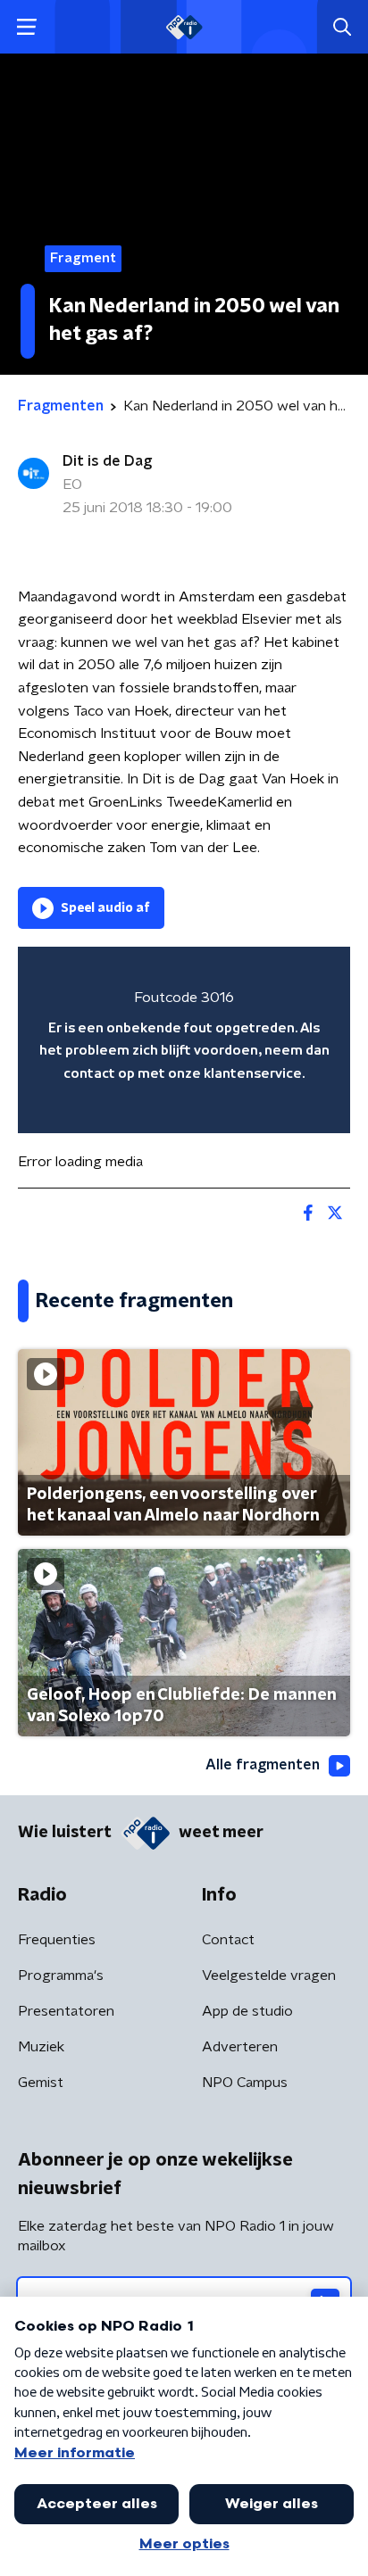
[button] (26, 27)
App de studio (247, 2011)
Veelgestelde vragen (269, 1975)
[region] (184, 1040)
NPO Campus (245, 2083)
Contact (228, 1940)
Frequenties (57, 1940)
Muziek (41, 2047)
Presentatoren (66, 2011)
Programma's (61, 1975)
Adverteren (240, 2047)
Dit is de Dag (107, 461)
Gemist (41, 2083)
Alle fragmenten (263, 1765)
